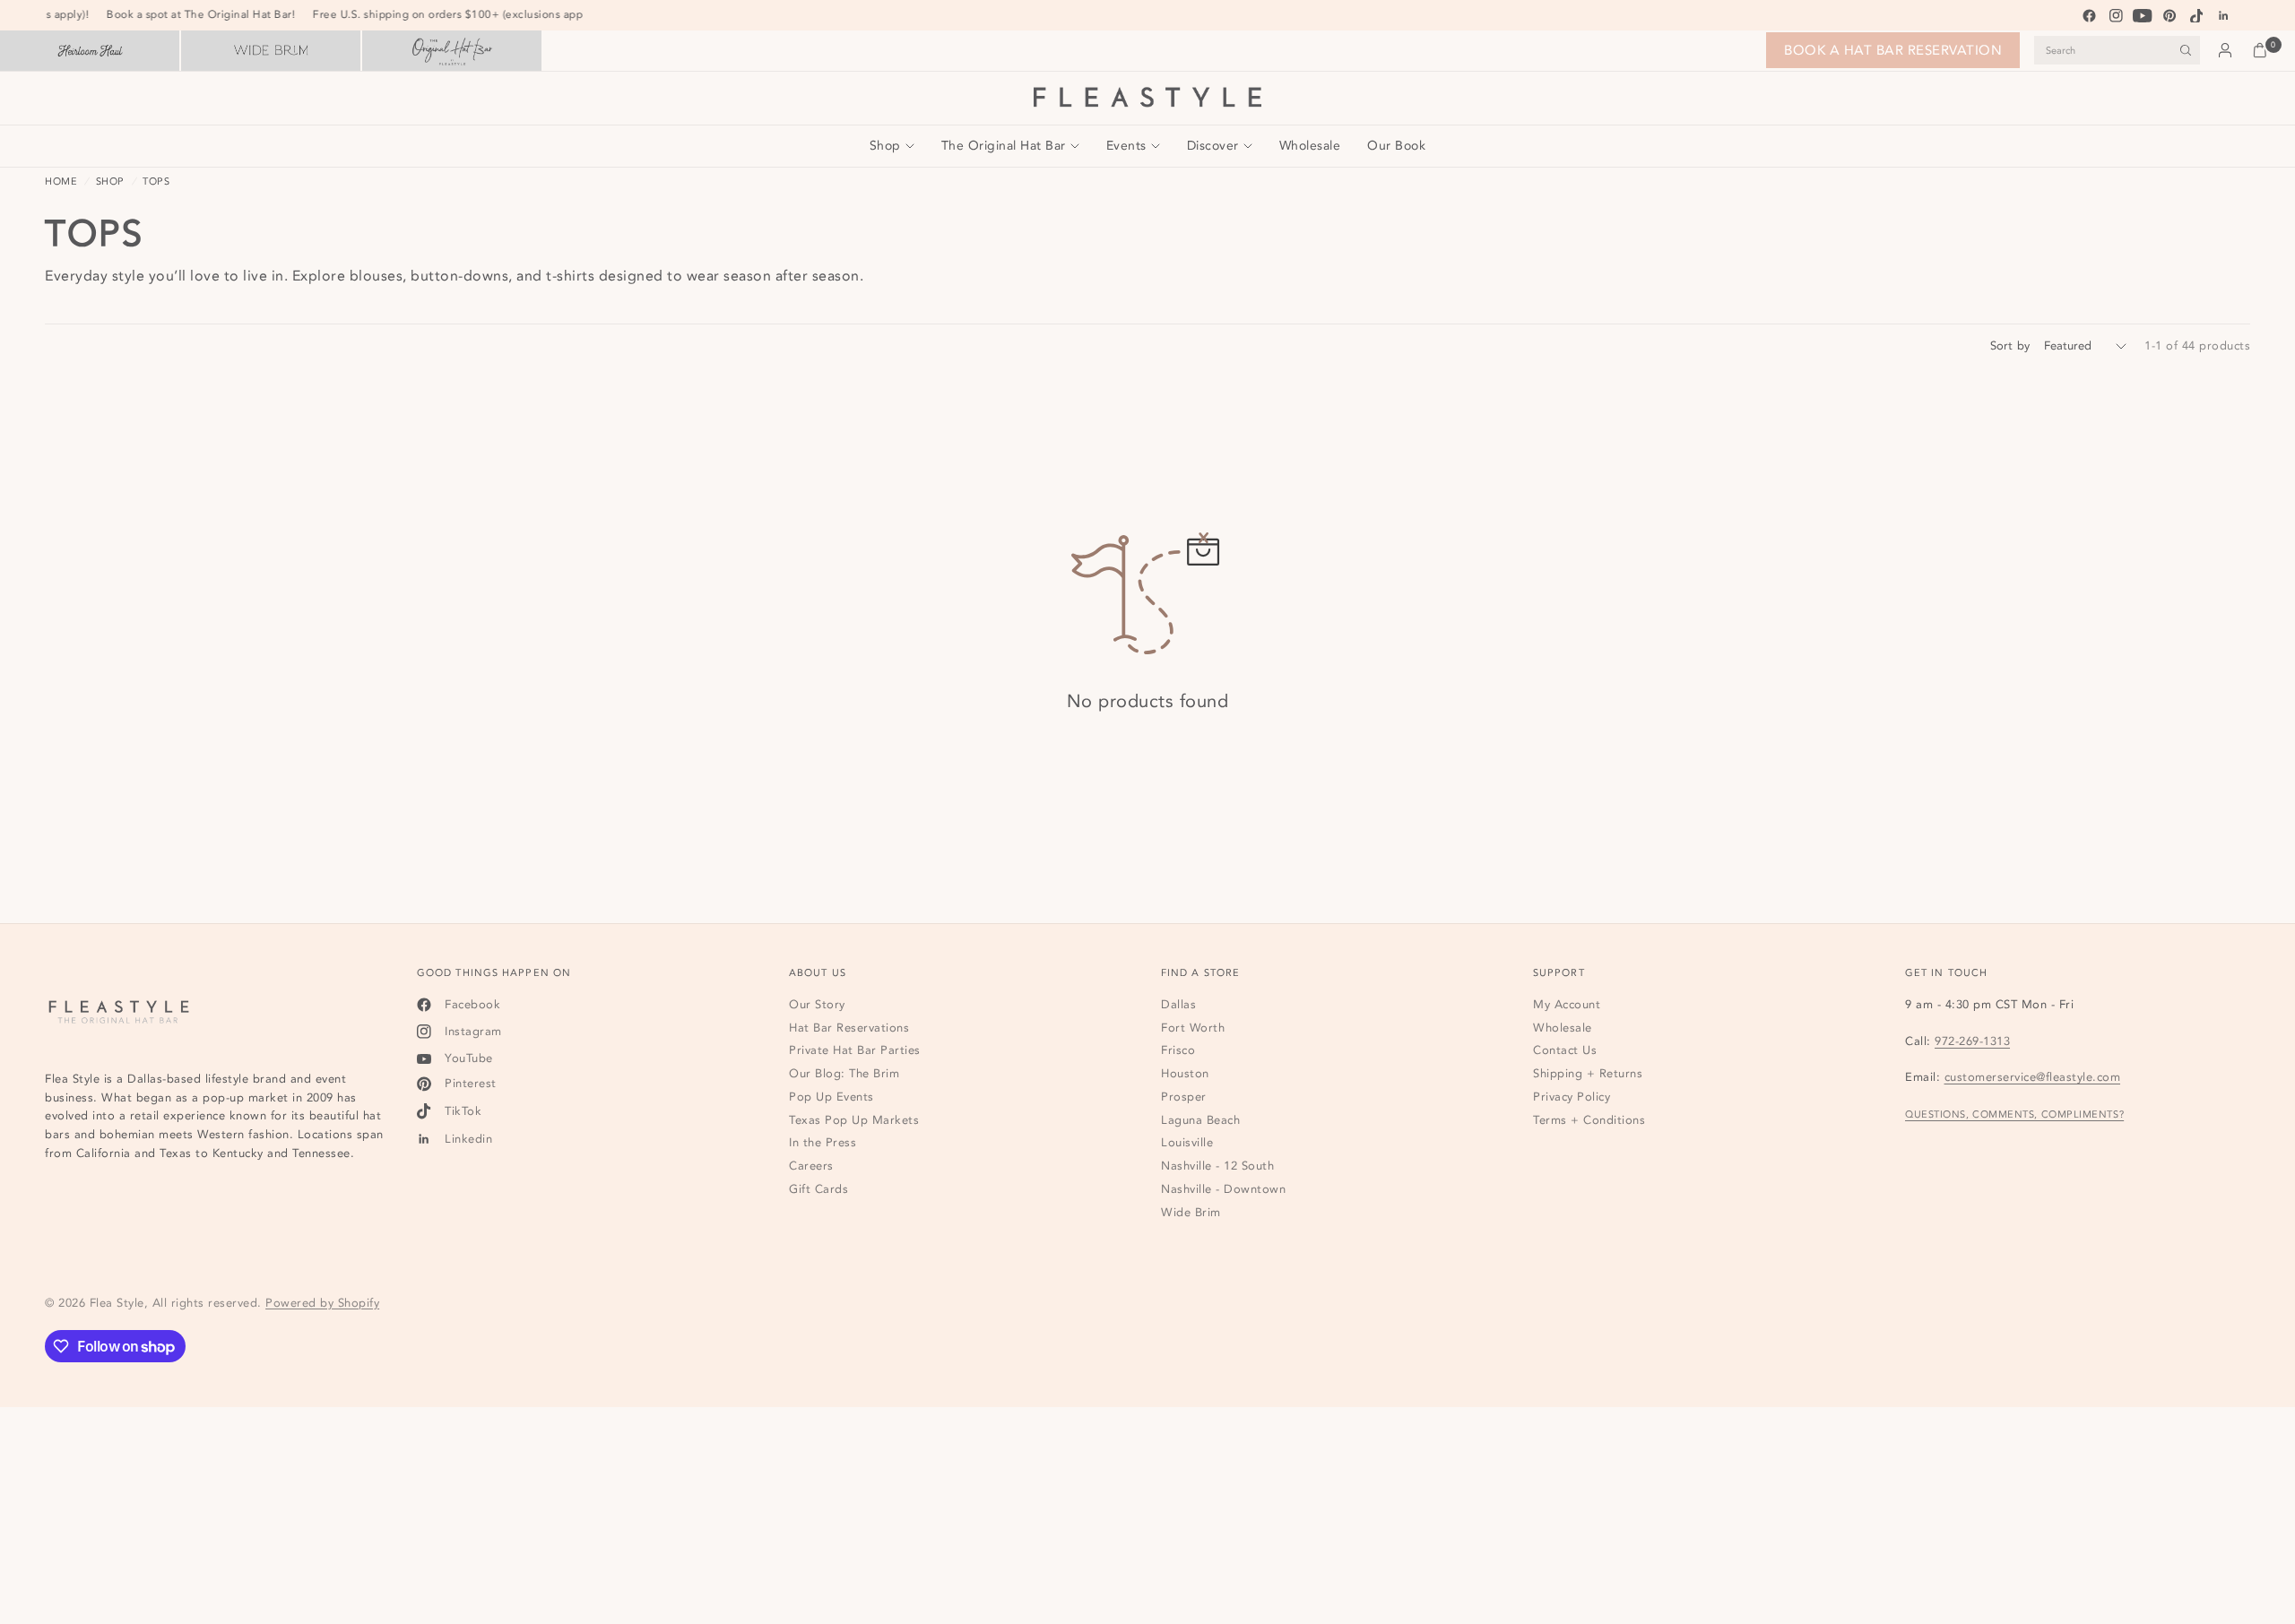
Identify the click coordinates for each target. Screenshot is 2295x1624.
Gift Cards (818, 1189)
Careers (811, 1166)
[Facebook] (2089, 15)
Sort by (2010, 346)
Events (1126, 146)
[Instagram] (2116, 15)
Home (61, 181)
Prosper (1184, 1097)
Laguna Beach (1200, 1120)
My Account (1567, 1005)
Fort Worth (1193, 1028)
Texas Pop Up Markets (854, 1120)
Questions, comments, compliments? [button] (2014, 1115)
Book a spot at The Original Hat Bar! (210, 14)
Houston (1185, 1074)
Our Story (817, 1005)
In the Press (823, 1143)
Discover (1213, 146)
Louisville (1187, 1143)
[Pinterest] (2169, 15)
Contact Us (1565, 1050)
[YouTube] (2143, 15)
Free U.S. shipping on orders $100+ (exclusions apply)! (464, 14)
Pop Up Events (831, 1097)
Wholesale (1310, 146)
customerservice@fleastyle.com (2033, 1077)
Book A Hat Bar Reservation (1893, 50)
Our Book (1396, 146)
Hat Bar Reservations (849, 1028)
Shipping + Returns (1588, 1074)
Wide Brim (1191, 1213)
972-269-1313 (1972, 1041)
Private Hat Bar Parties (855, 1050)
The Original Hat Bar (1004, 146)
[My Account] (2225, 50)
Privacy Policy (1572, 1097)
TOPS (156, 181)
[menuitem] (899, 146)
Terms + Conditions (1589, 1120)
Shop (885, 146)
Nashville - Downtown (1223, 1189)
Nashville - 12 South (1217, 1166)
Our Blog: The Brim (844, 1074)
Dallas (1178, 1005)
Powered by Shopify (322, 1303)
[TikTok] (2196, 15)
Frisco (1178, 1050)
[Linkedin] (2223, 15)
